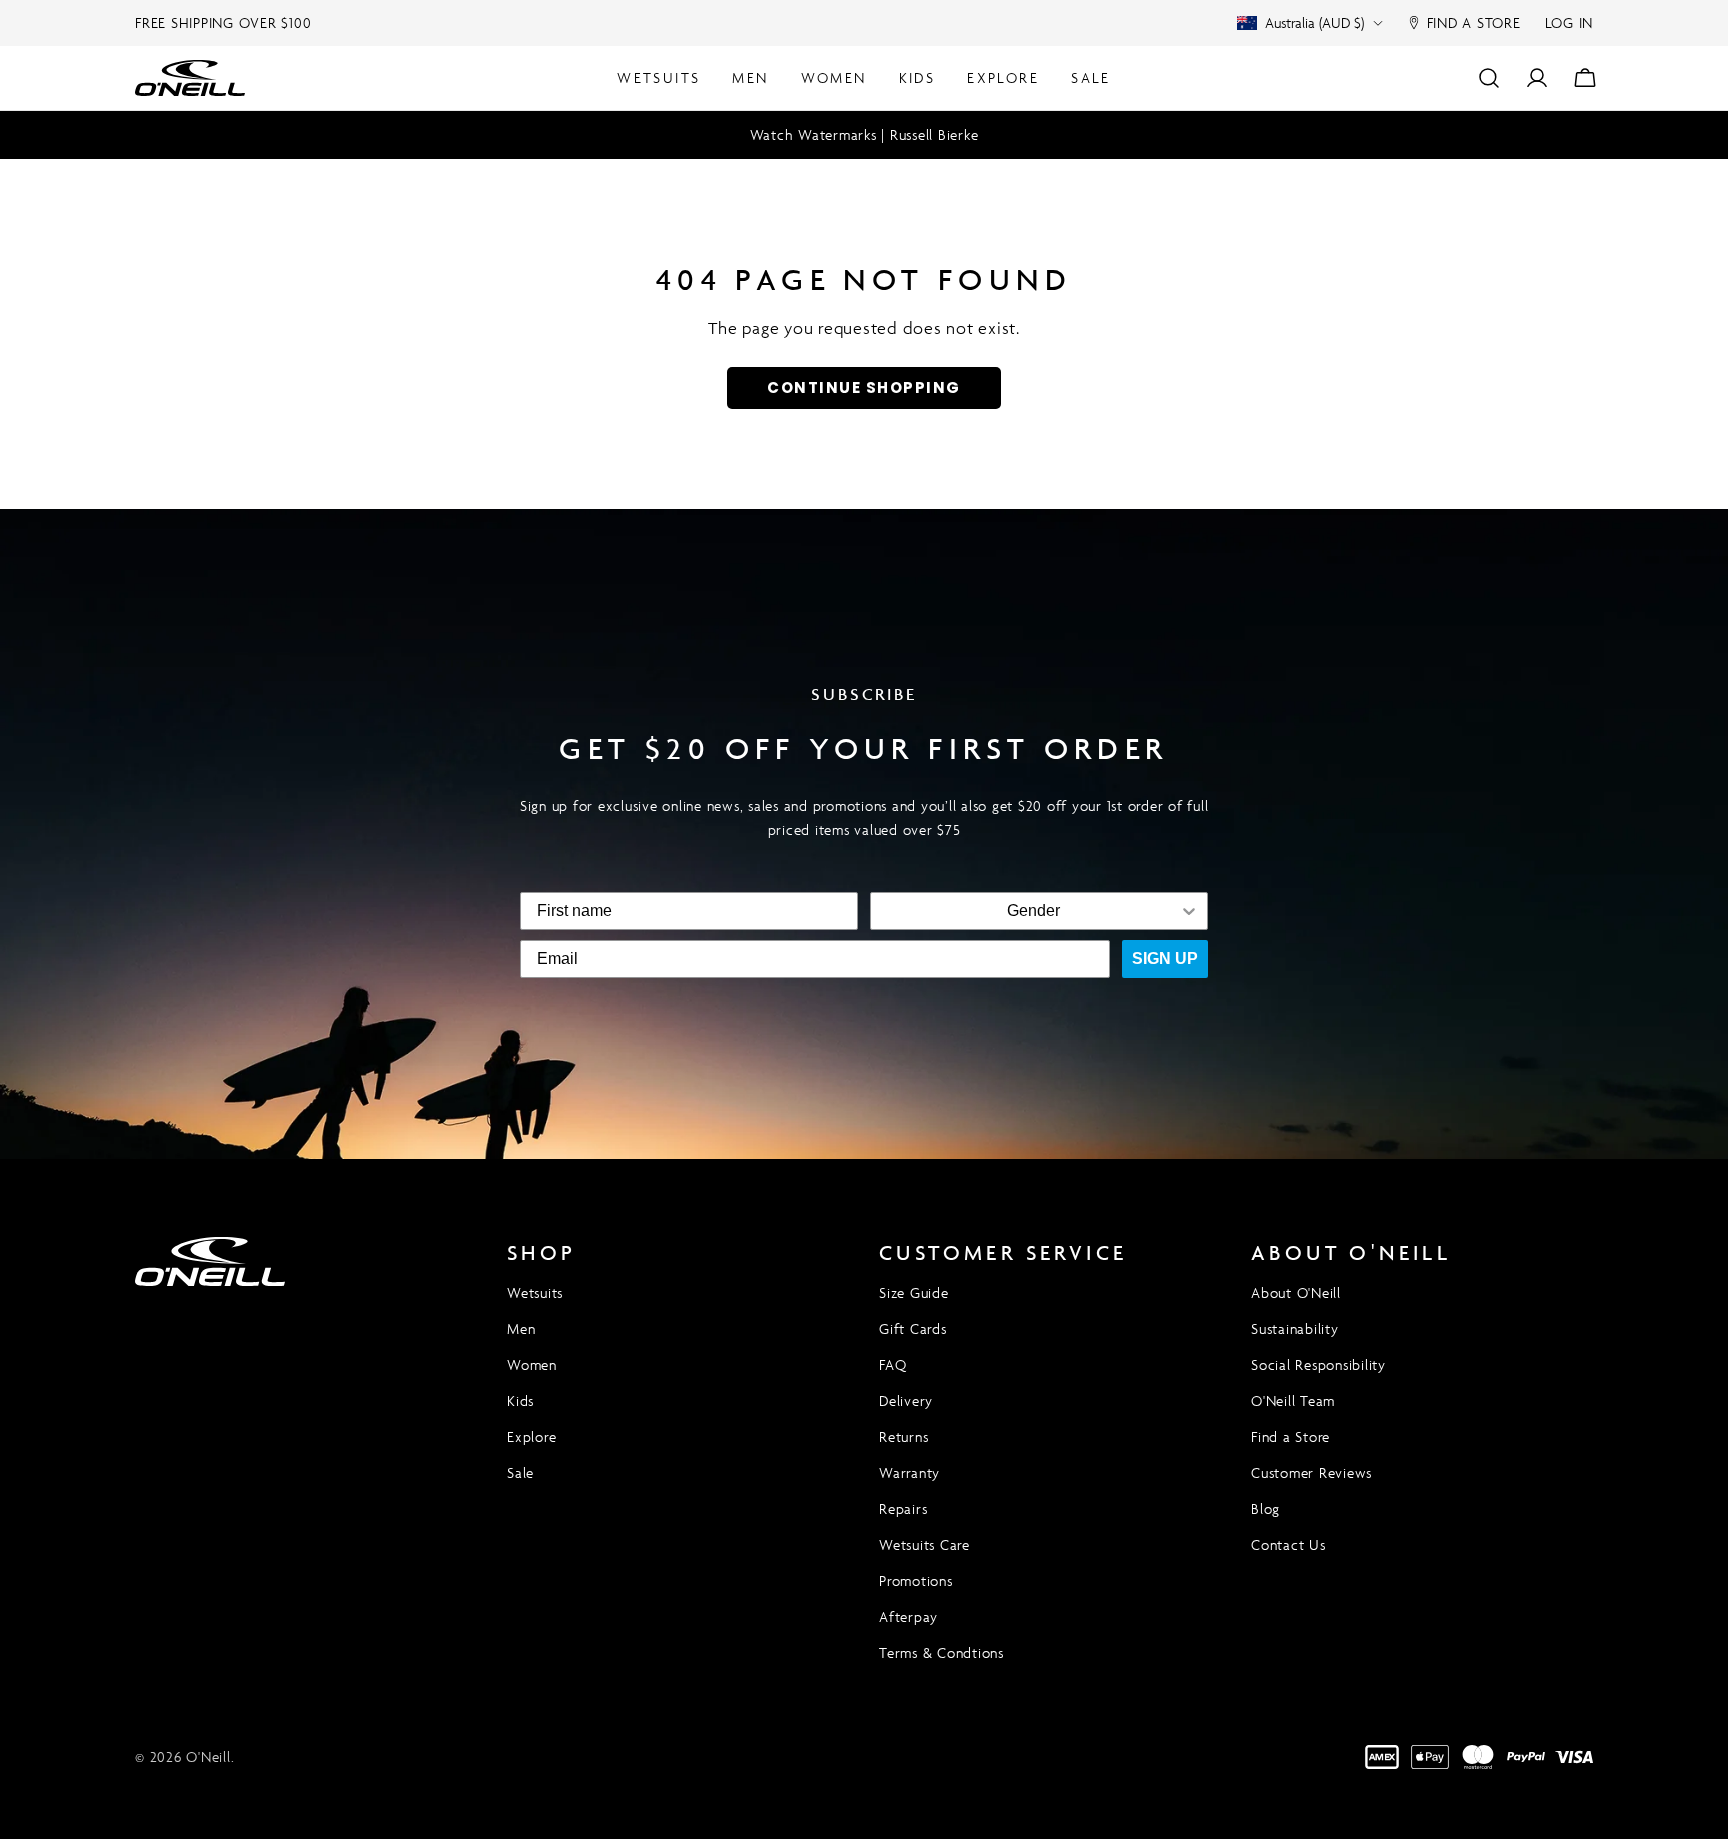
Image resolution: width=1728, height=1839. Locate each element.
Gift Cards (913, 1328)
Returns (903, 1436)
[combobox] (1033, 911)
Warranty (909, 1472)
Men (521, 1328)
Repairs (903, 1508)
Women (532, 1364)
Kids (520, 1400)
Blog (1265, 1508)
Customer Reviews (1311, 1472)
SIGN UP (1165, 958)
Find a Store (1290, 1436)
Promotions (916, 1580)
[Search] (1489, 78)
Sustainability (1295, 1328)
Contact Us (1288, 1544)
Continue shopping (864, 387)
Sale (520, 1472)
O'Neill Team (1293, 1400)
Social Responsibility (1318, 1364)
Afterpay (908, 1616)
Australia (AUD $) (1314, 22)
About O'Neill (1296, 1292)
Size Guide (914, 1292)
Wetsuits (535, 1292)
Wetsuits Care (924, 1544)
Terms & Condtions (941, 1652)
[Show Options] (1189, 911)
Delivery (906, 1400)
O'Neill (208, 1756)
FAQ (892, 1364)
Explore (531, 1436)
